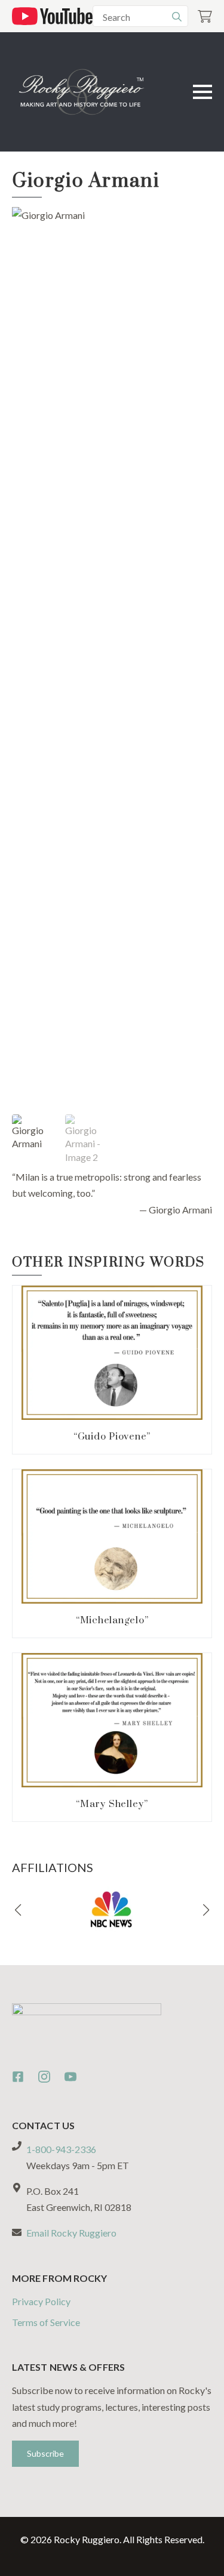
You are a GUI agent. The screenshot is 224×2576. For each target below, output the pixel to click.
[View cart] (205, 16)
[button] (18, 1910)
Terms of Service (46, 2322)
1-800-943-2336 (61, 2149)
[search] (177, 17)
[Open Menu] (202, 92)
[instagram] (44, 2077)
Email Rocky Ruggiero (71, 2233)
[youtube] (70, 2077)
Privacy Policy (41, 2301)
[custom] (18, 2077)
